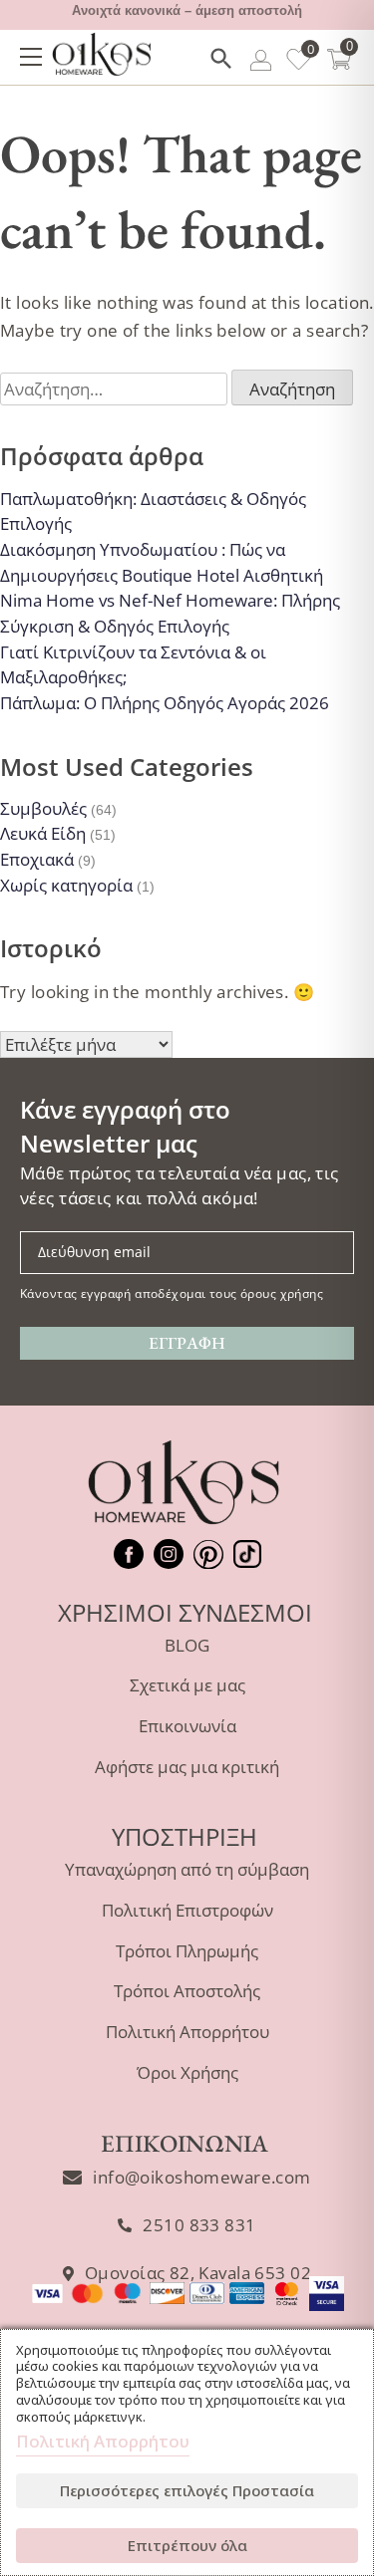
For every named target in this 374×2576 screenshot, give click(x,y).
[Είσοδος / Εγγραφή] (261, 63)
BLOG (187, 1645)
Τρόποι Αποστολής (187, 1991)
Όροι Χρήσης (187, 2072)
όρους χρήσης (282, 1293)
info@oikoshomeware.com (201, 2177)
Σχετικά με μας (187, 1685)
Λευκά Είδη (43, 833)
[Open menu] (31, 57)
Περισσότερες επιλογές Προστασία (187, 2490)
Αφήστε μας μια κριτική (187, 1767)
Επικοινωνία (187, 1726)
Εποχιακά (37, 859)
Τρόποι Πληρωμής (187, 1951)
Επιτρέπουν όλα (187, 2545)
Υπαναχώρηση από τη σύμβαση (187, 1869)
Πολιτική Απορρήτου (187, 2032)
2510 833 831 (199, 2225)
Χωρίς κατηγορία (66, 885)
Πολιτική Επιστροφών (187, 1910)
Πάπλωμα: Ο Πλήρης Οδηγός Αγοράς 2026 (165, 703)
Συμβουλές (43, 808)
